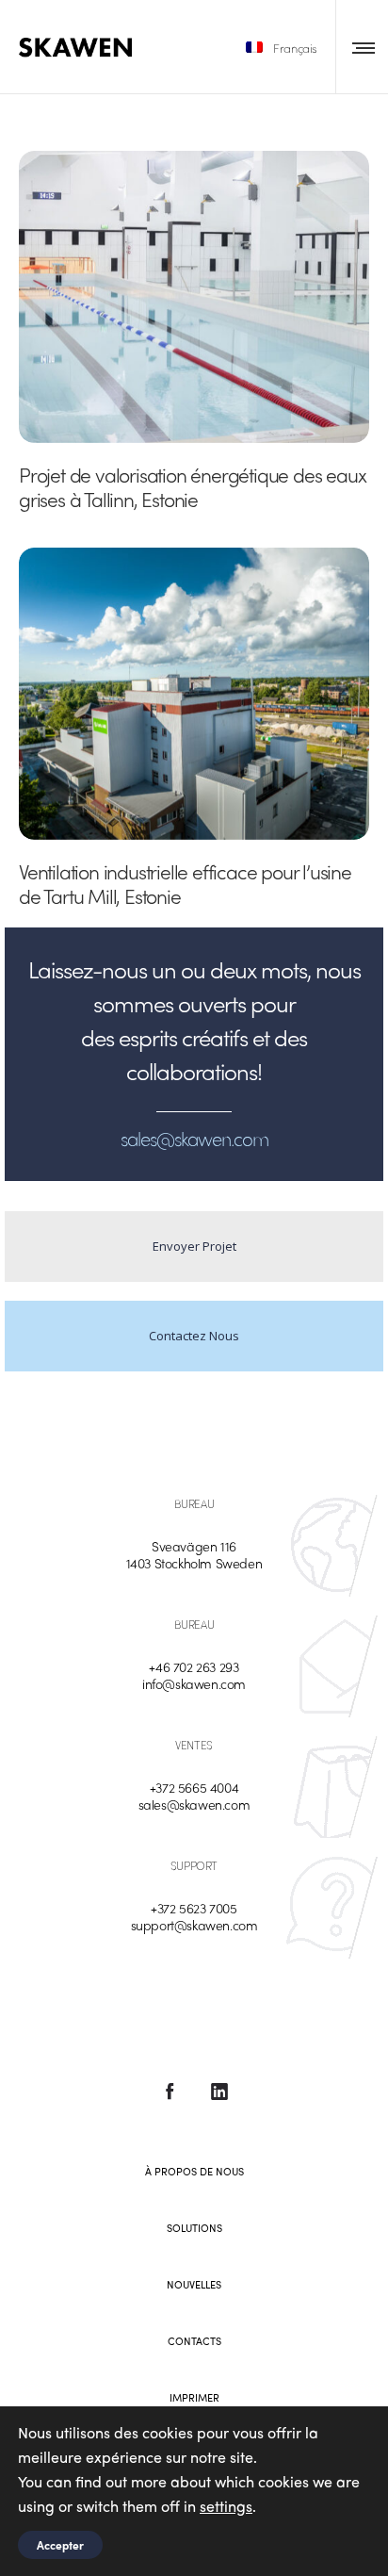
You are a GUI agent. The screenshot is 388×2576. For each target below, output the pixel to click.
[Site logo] (75, 47)
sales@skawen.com (194, 1804)
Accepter (60, 2545)
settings (226, 2506)
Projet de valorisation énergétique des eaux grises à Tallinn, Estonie (192, 486)
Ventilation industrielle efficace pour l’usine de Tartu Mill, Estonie (185, 883)
